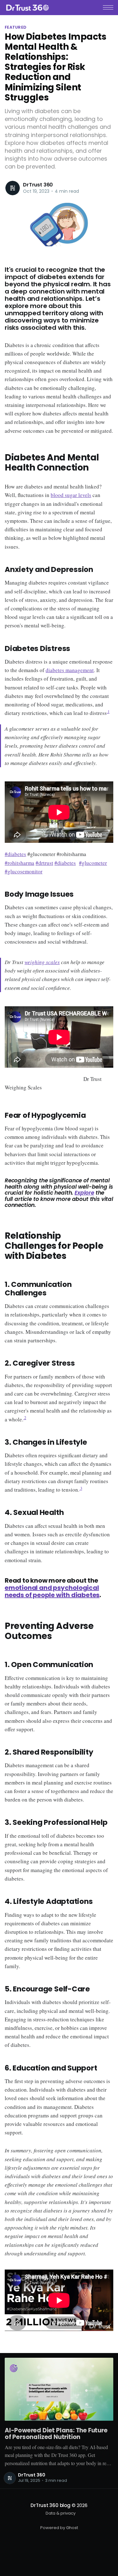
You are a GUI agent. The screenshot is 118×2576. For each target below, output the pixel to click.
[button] (108, 7)
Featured (16, 27)
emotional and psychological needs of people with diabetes (52, 1591)
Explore (84, 1193)
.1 (108, 712)
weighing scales (42, 962)
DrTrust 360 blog (50, 2505)
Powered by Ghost (59, 2528)
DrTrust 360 (38, 185)
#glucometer (93, 863)
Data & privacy (61, 2513)
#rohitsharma (20, 863)
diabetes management (70, 670)
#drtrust (44, 863)
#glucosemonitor (24, 871)
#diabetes (15, 854)
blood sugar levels (71, 495)
